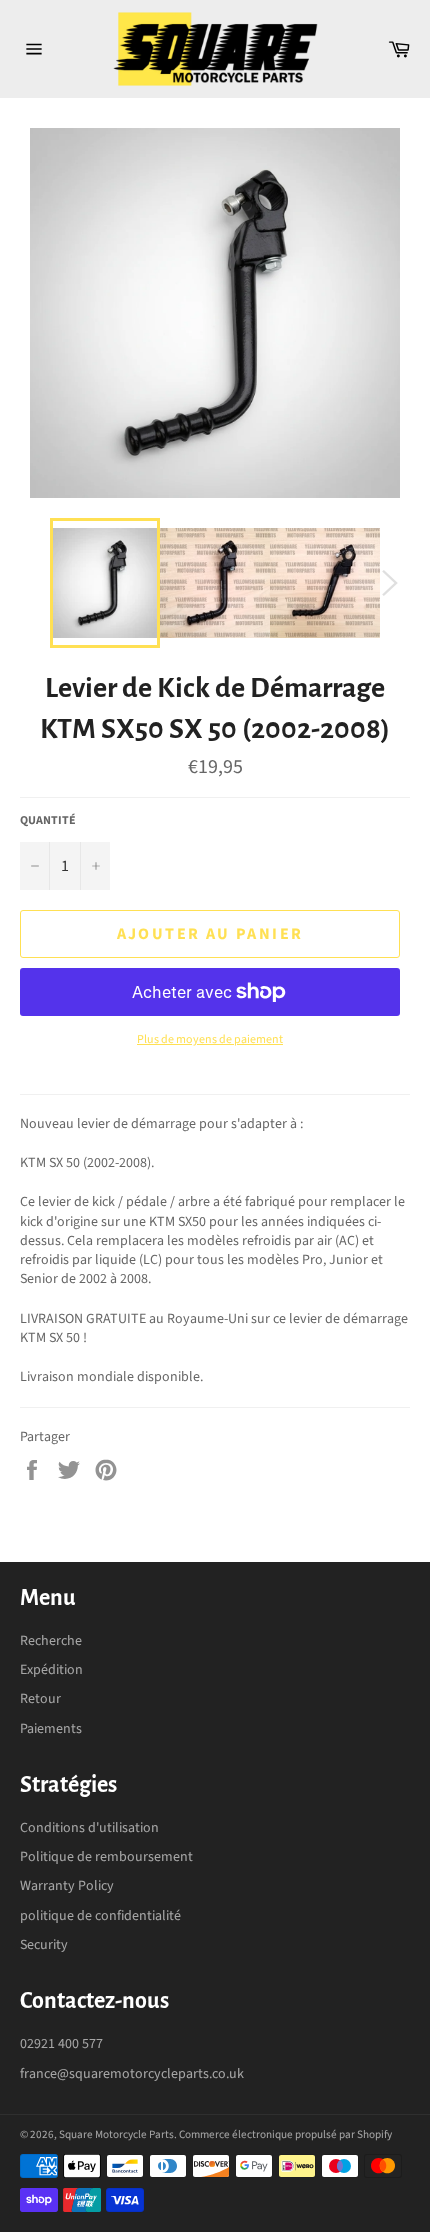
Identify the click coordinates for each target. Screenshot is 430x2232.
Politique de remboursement (106, 1857)
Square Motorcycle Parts (116, 2134)
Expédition (51, 1670)
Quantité (48, 821)
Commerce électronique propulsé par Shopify (285, 2134)
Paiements (51, 1729)
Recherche (51, 1641)
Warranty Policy (67, 1886)
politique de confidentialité (100, 1916)
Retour (40, 1699)
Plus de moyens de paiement (210, 1040)
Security (44, 1945)
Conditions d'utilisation (89, 1828)
